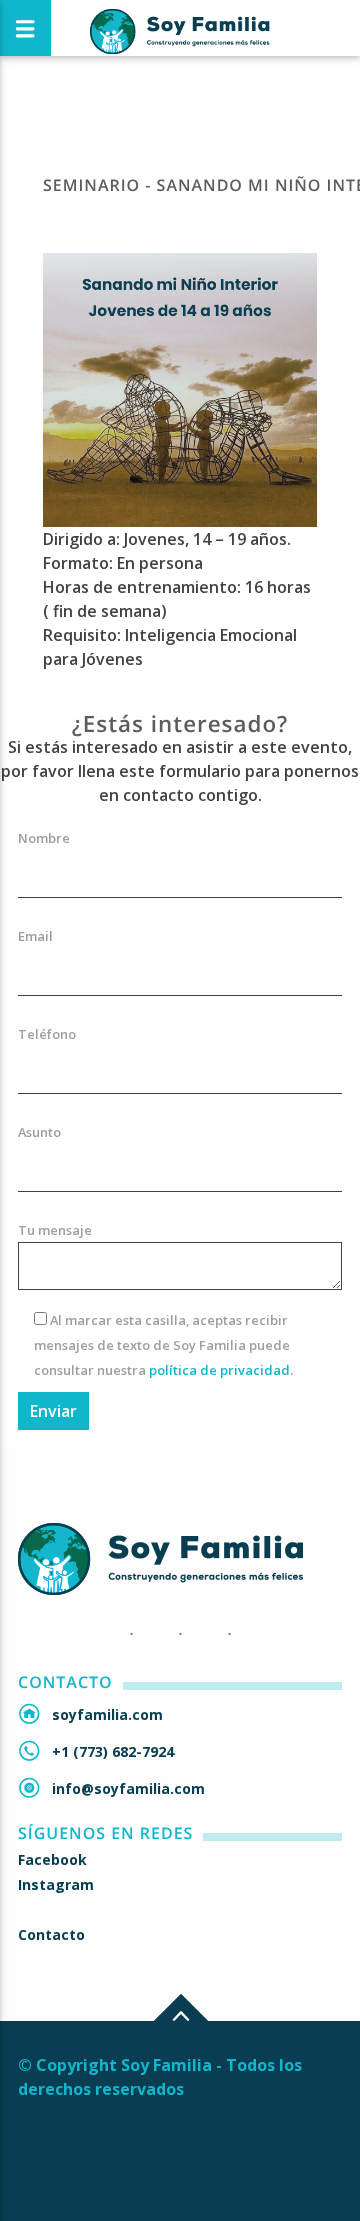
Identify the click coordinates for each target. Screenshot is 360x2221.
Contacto (51, 1934)
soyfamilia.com (107, 1714)
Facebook (52, 1859)
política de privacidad (219, 1370)
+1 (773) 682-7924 (113, 1751)
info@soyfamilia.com (128, 1788)
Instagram (56, 1884)
